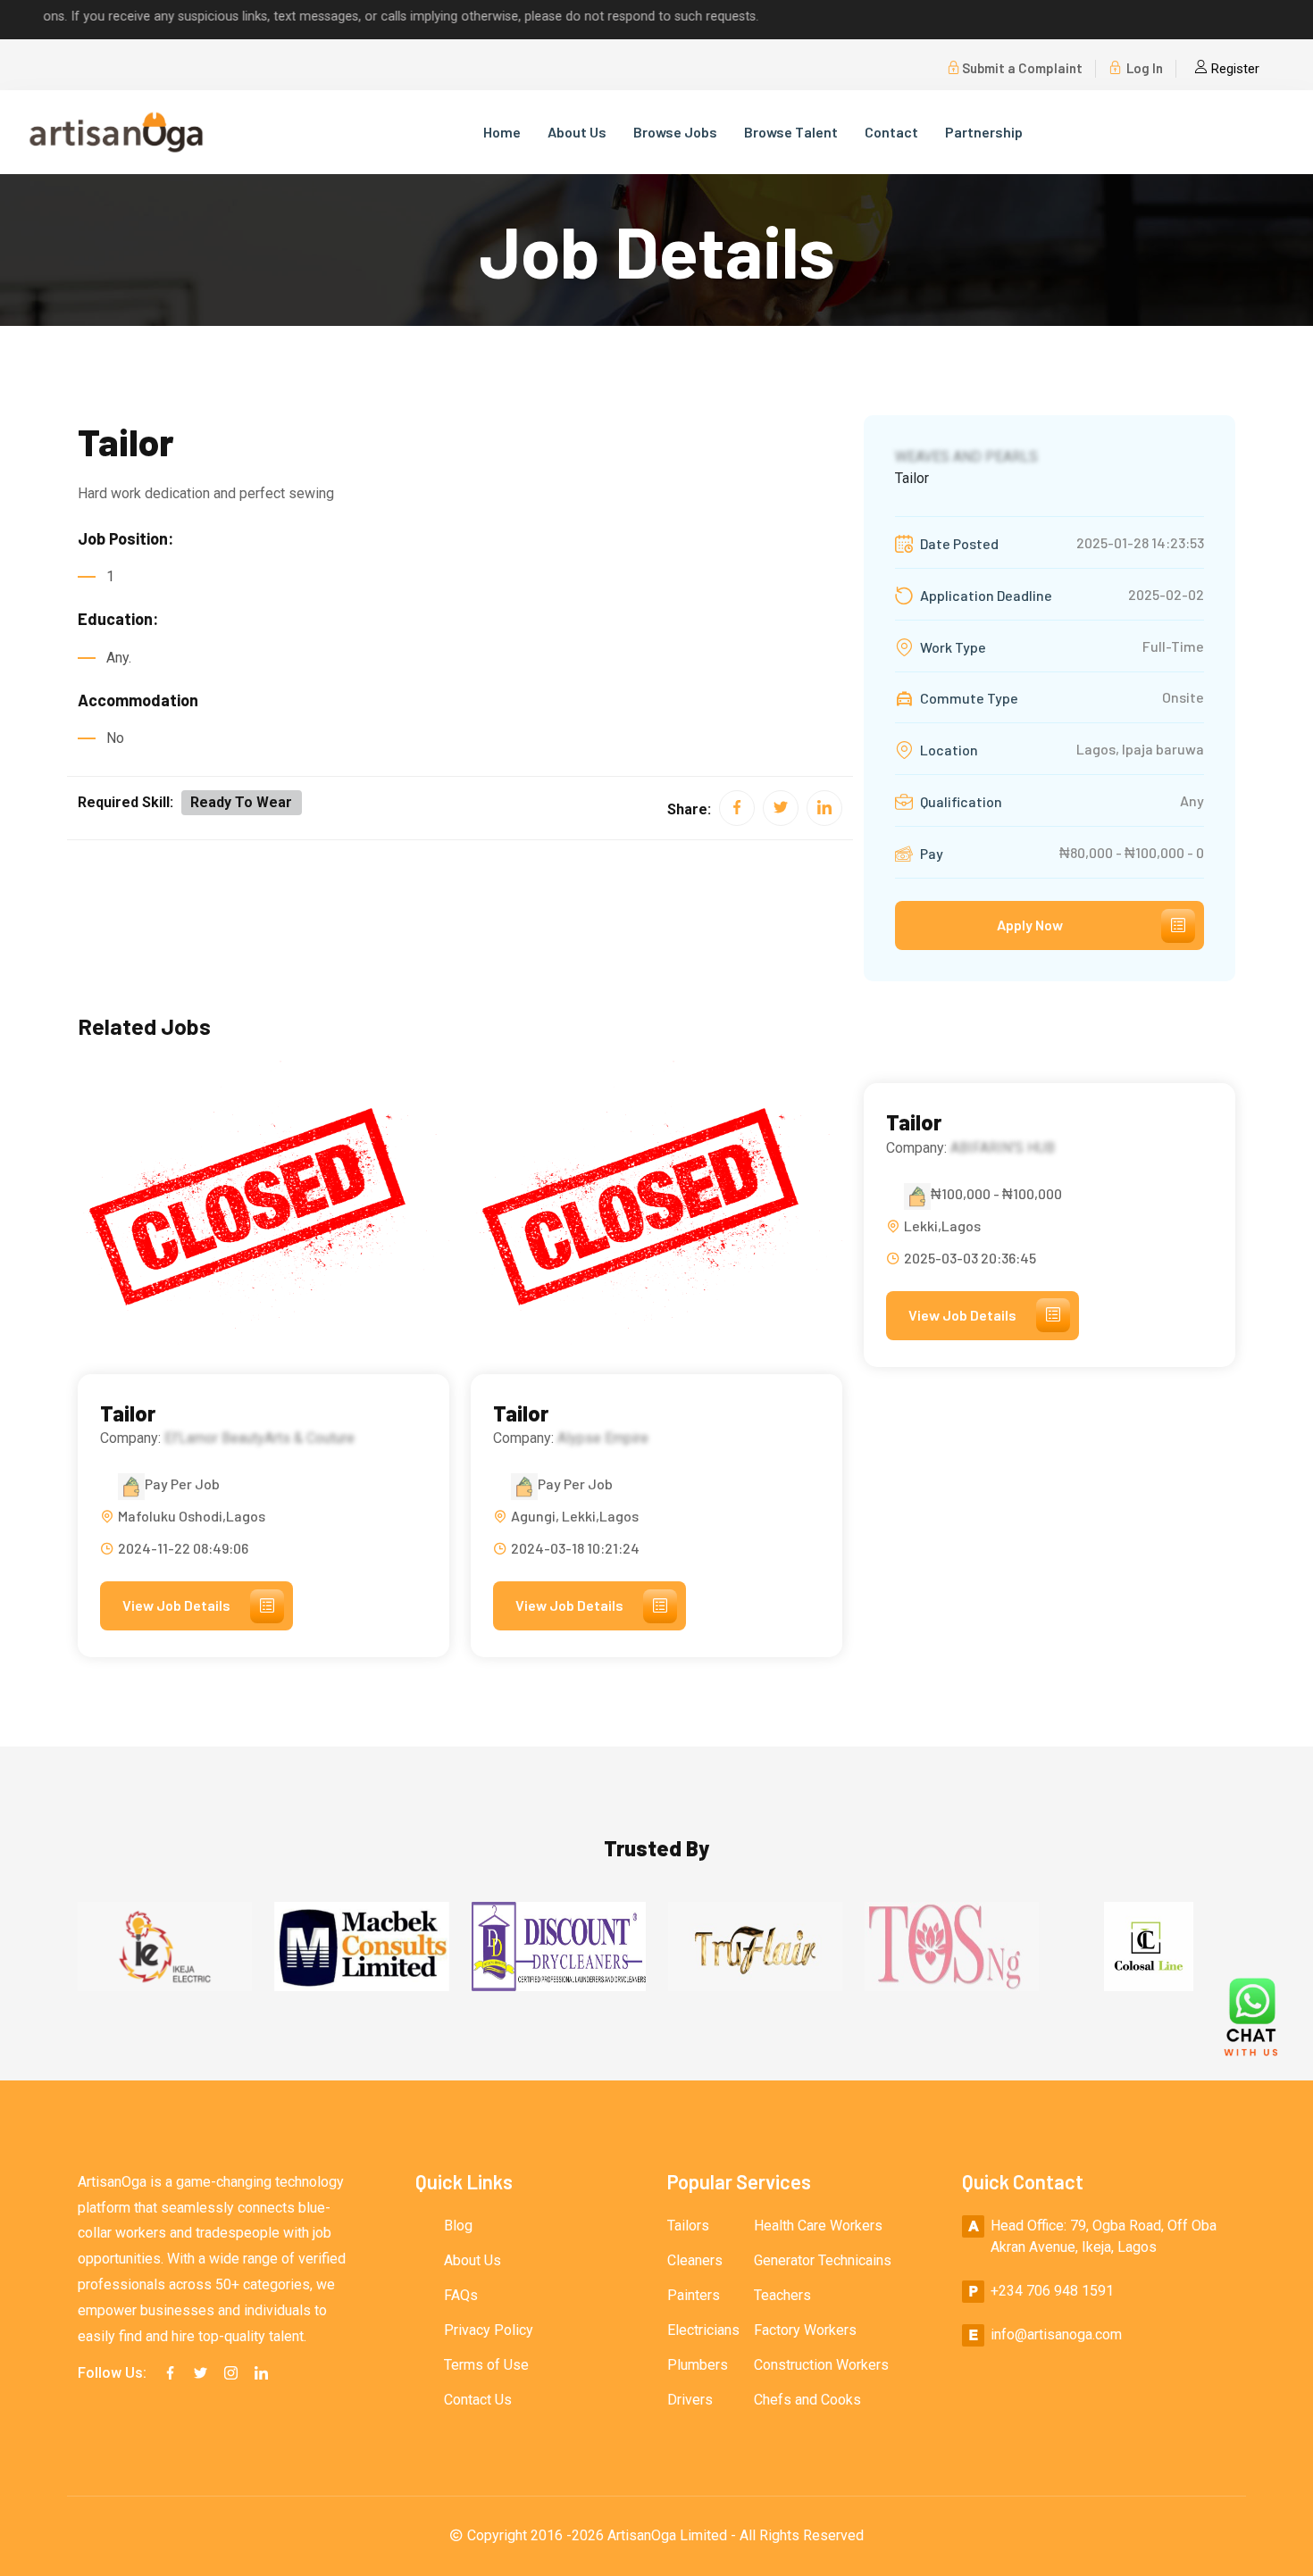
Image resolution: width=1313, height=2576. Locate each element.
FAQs (461, 2295)
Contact (891, 132)
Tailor (128, 1413)
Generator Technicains (823, 2260)
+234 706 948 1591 (1052, 2291)
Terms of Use (486, 2365)
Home (502, 132)
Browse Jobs (675, 132)
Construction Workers (821, 2365)
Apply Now (1030, 925)
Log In (1143, 68)
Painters (694, 2295)
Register (1234, 69)
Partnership (984, 132)
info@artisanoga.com (1056, 2334)
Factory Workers (805, 2330)
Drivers (690, 2400)
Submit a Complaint (1022, 68)
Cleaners (695, 2260)
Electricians (703, 2330)
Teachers (782, 2295)
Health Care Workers (818, 2226)
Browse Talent (791, 132)
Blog (458, 2226)
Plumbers (698, 2365)
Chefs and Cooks (807, 2400)
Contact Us (478, 2400)
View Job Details (176, 1605)
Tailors (688, 2226)
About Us (577, 132)
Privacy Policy (489, 2330)
